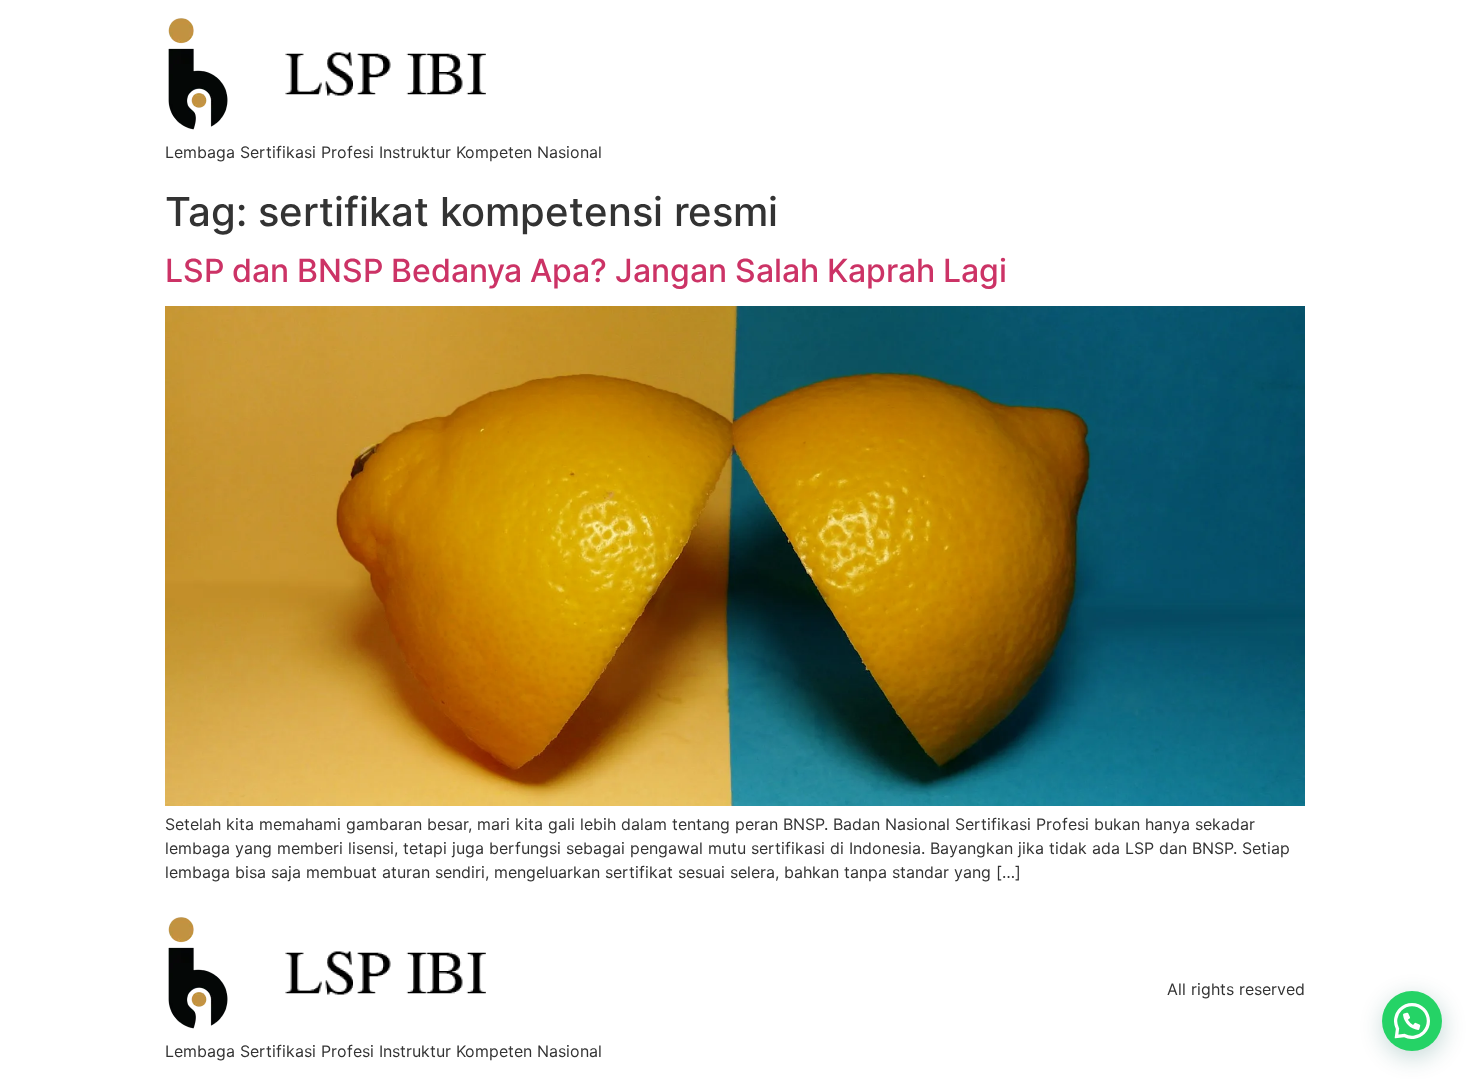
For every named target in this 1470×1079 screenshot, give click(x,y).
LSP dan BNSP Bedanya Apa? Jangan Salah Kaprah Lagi (586, 270)
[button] (1412, 1021)
